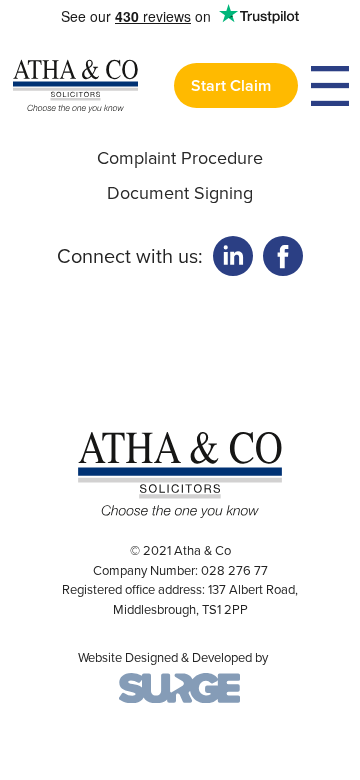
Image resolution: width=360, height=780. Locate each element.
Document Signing (180, 193)
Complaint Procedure (180, 158)
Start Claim (231, 85)
